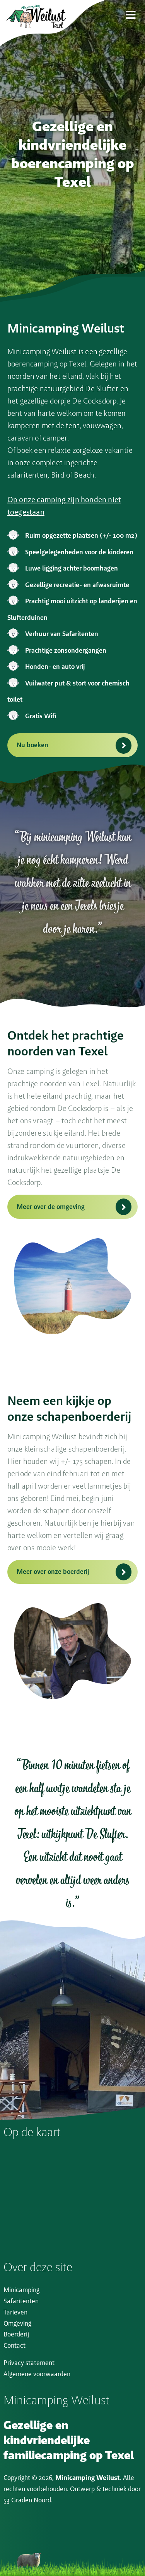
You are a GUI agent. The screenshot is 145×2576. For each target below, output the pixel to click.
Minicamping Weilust (88, 2478)
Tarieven (15, 2312)
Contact (14, 2345)
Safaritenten (21, 2301)
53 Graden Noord (27, 2500)
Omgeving (17, 2323)
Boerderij (16, 2334)
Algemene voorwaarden (37, 2374)
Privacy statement (29, 2363)
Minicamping (21, 2290)
